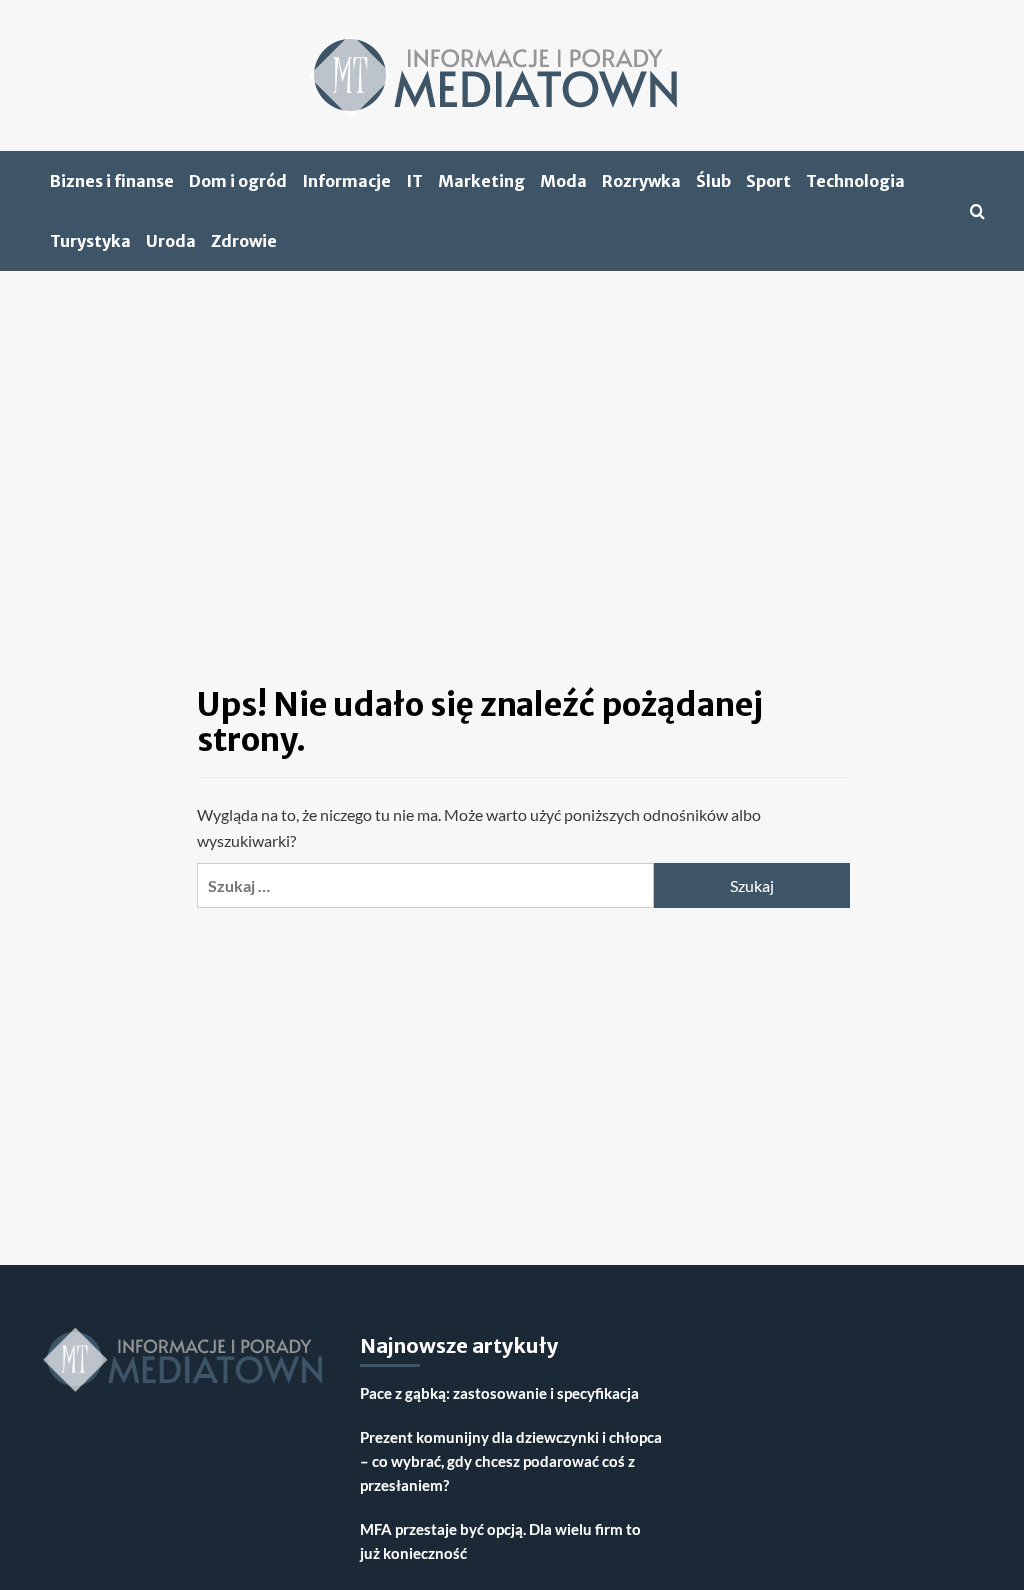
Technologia (855, 181)
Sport (768, 181)
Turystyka (90, 241)
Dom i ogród (238, 181)
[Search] (977, 211)
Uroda (171, 241)
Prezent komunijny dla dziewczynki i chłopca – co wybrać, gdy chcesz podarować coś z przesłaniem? (511, 1461)
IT (414, 181)
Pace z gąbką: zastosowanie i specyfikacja (499, 1393)
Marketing (481, 181)
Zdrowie (244, 241)
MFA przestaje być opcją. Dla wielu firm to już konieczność (500, 1541)
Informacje (346, 181)
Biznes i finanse (112, 181)
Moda (563, 181)
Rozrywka (641, 181)
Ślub (713, 181)
